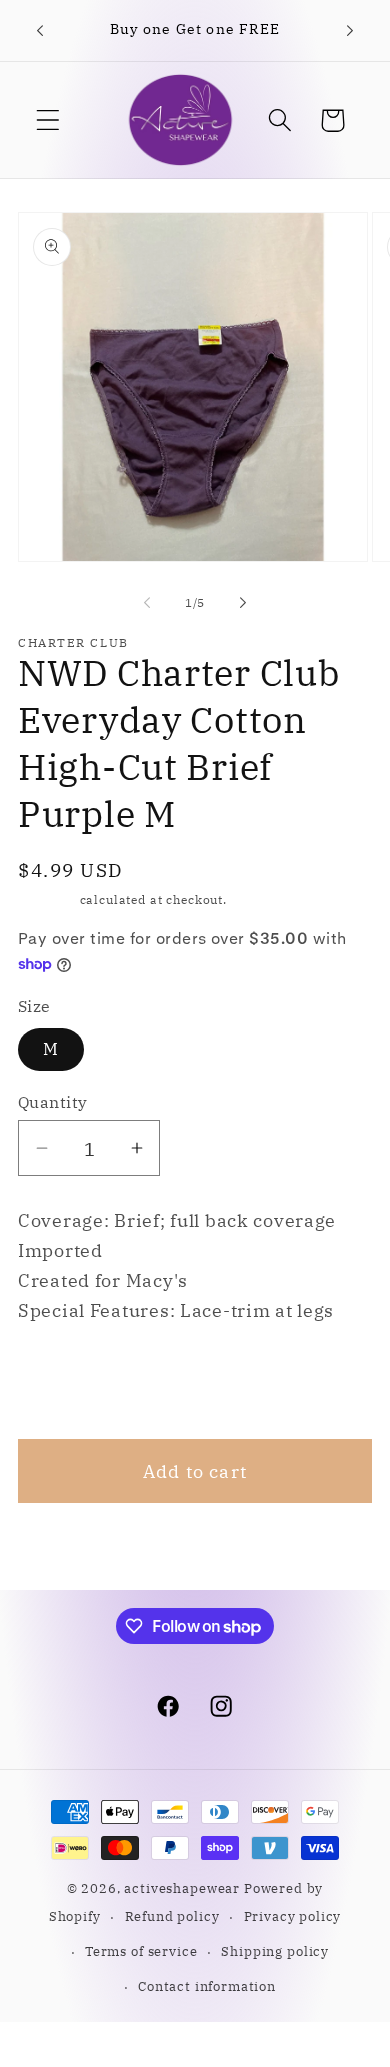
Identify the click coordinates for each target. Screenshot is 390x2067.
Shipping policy (275, 1951)
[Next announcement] (350, 31)
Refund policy (172, 1916)
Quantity (53, 1102)
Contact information (207, 1986)
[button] (48, 120)
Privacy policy (293, 1916)
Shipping (47, 899)
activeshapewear (182, 1888)
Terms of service (141, 1951)
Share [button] (71, 1382)
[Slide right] (243, 602)
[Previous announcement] (40, 31)
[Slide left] (147, 602)
